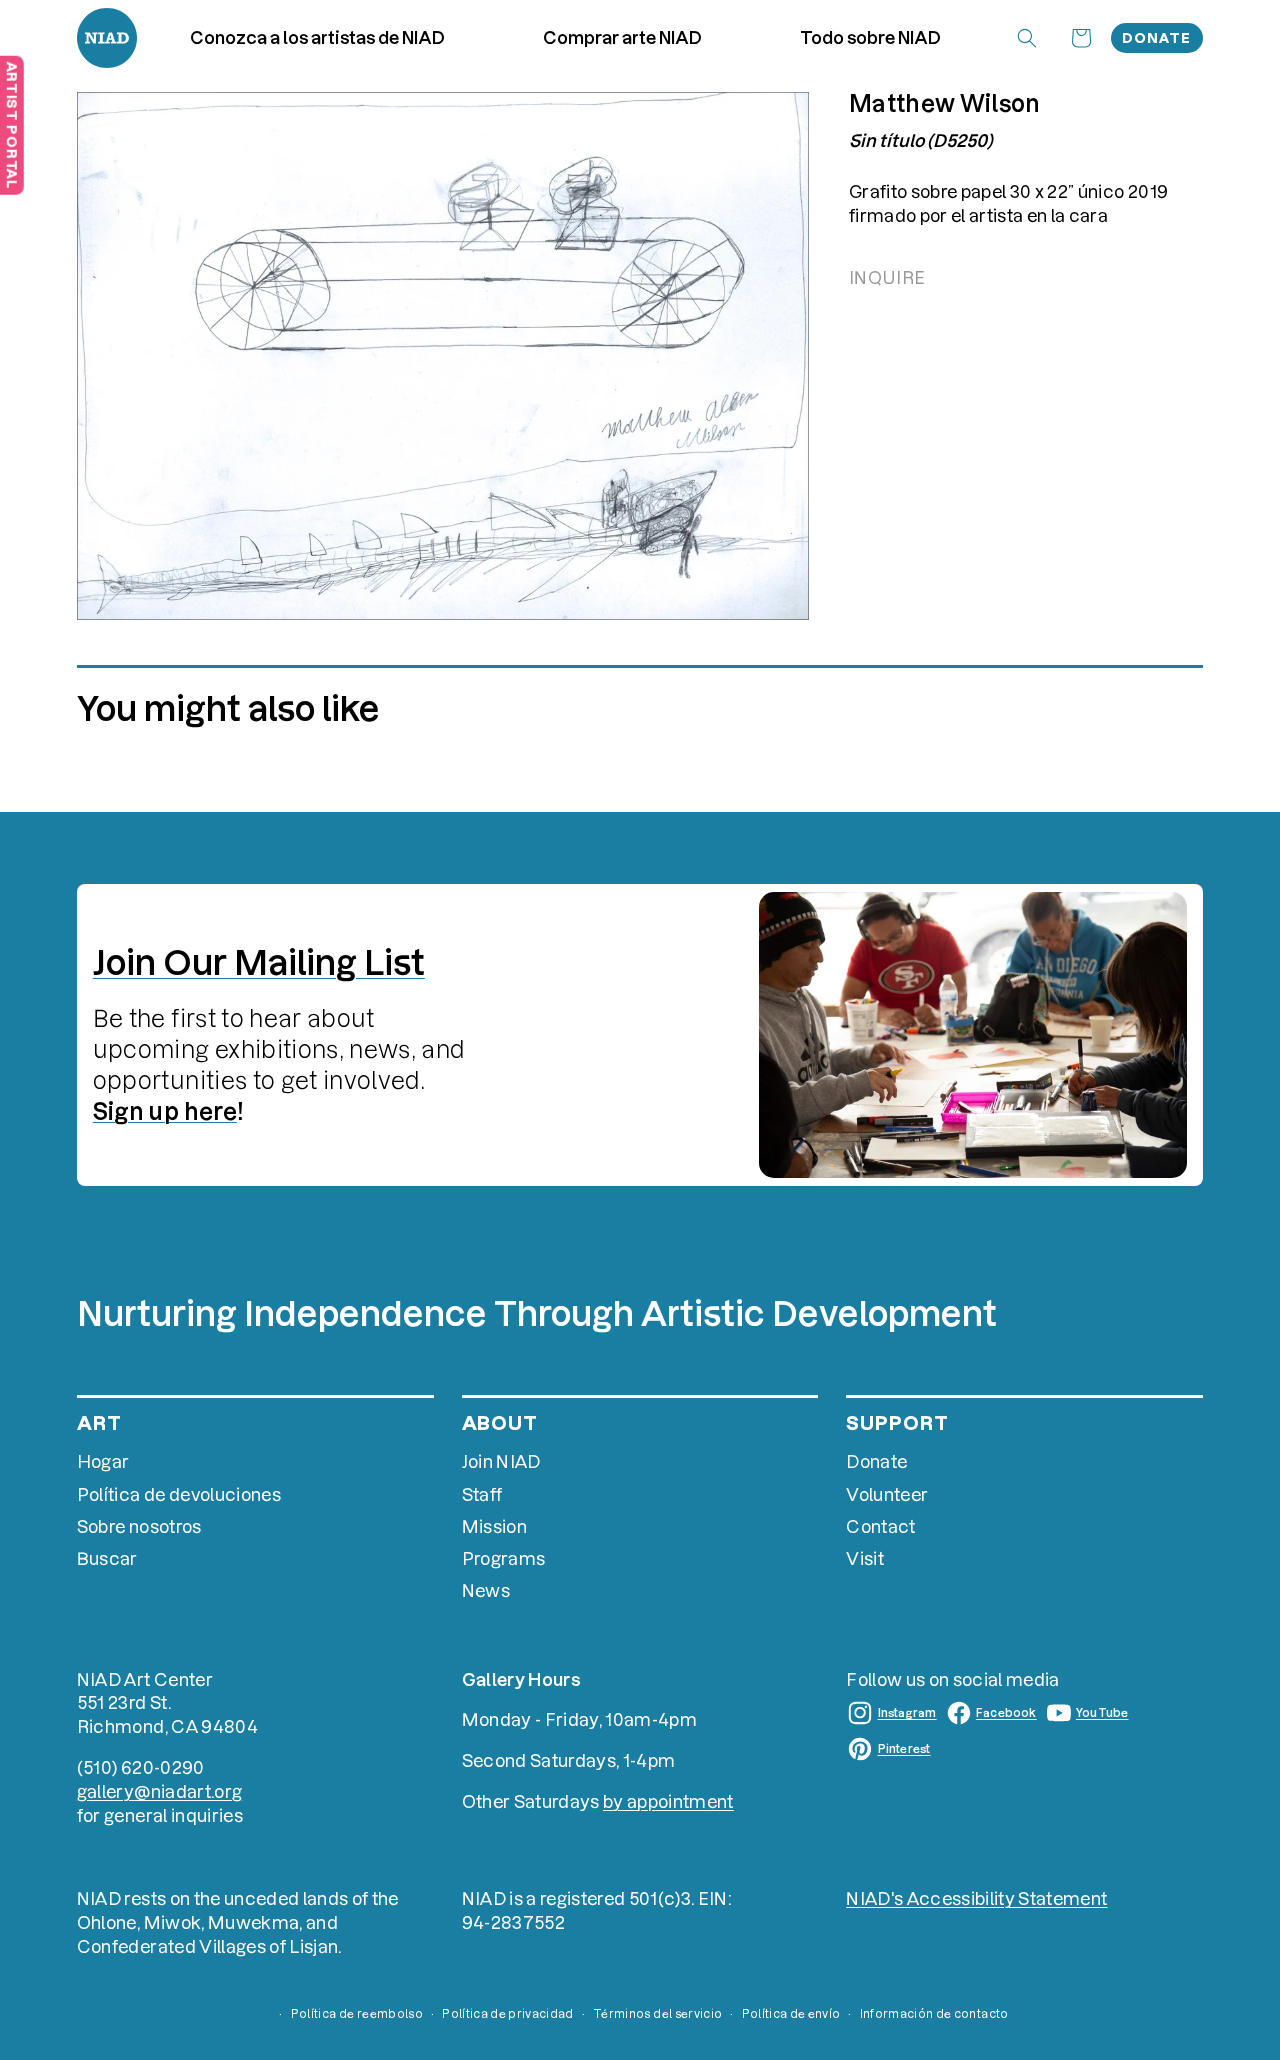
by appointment (668, 1801)
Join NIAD (501, 1461)
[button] (623, 38)
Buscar (107, 1558)
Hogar (103, 1461)
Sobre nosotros (139, 1526)
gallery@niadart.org (159, 1791)
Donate (1156, 38)
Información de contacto (934, 2014)
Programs (504, 1558)
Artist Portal (12, 125)
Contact (880, 1526)
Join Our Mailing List (259, 962)
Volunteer (887, 1494)
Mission (494, 1526)
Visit (865, 1558)
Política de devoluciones (179, 1494)
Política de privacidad (507, 2014)
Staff (482, 1494)
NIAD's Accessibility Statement (976, 1898)
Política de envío (791, 2014)
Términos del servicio (657, 2014)
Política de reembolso (357, 2014)
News (486, 1590)
